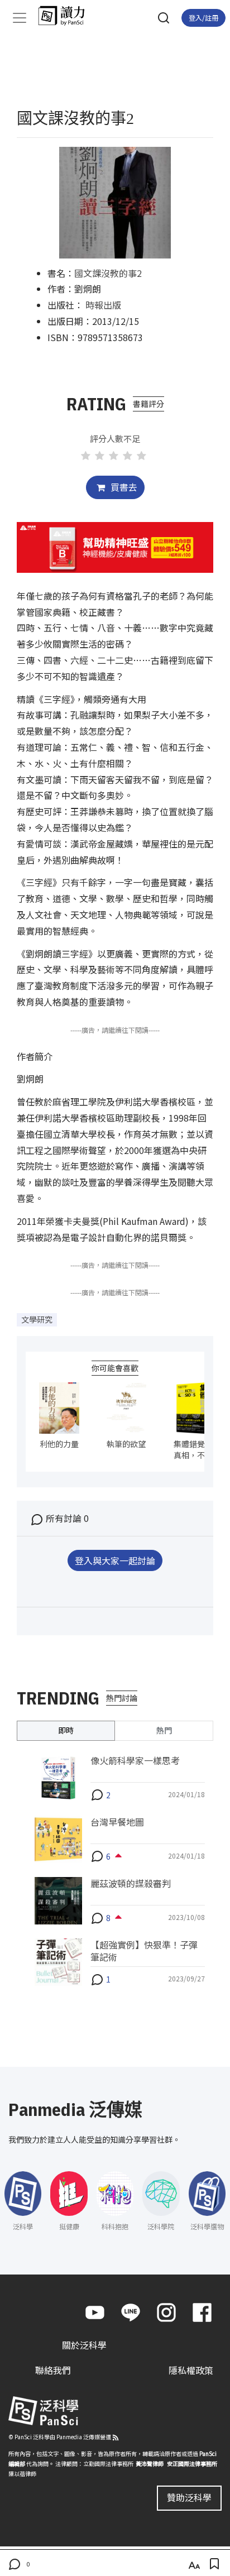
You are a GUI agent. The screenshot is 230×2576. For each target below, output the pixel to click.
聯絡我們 (53, 2370)
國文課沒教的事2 (108, 273)
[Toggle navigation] (20, 18)
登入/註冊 (203, 18)
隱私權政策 (191, 2370)
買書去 (123, 487)
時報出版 (103, 305)
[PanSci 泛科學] (67, 16)
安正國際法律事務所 (192, 2464)
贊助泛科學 (189, 2497)
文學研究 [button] (37, 1319)
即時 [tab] (66, 1730)
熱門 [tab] (164, 1730)
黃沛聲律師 (150, 2464)
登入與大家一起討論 (115, 1560)
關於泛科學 (84, 2345)
